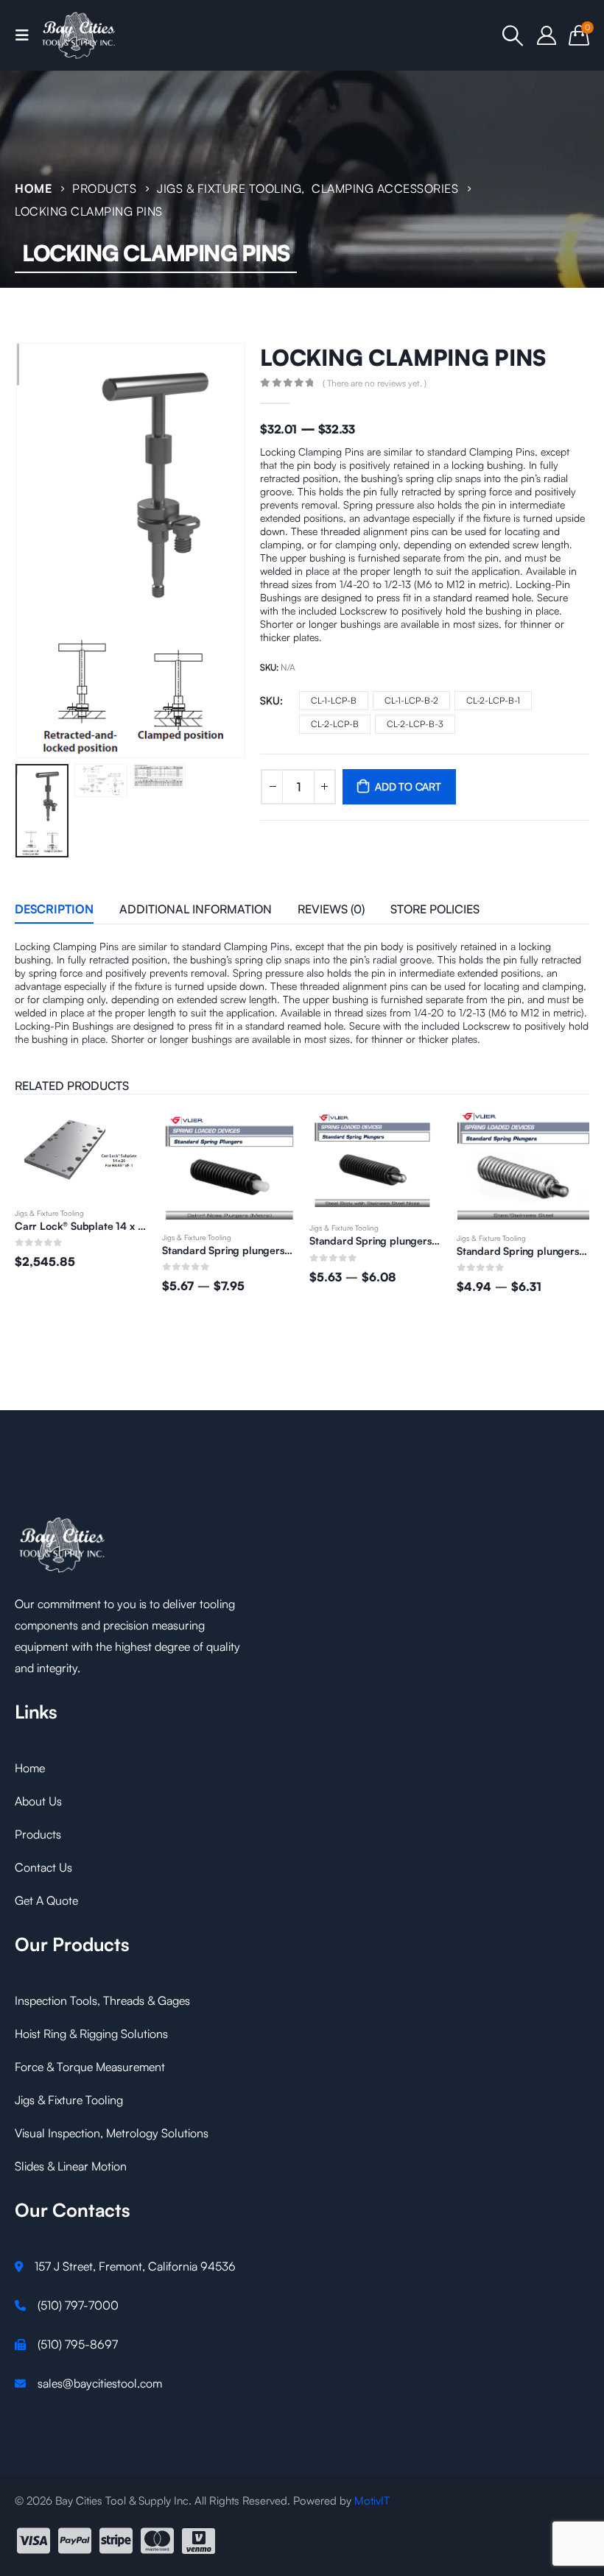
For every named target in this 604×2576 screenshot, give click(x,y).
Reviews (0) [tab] (331, 909)
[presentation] (33, 551)
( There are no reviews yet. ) (375, 383)
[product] (81, 1165)
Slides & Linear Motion (71, 2166)
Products (38, 1834)
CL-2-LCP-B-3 (415, 724)
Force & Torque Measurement (90, 2067)
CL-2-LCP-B (335, 724)
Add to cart (408, 786)
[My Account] (547, 35)
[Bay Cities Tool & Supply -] (79, 35)
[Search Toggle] (513, 35)
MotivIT (372, 2501)
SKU (270, 700)
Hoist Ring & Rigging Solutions (91, 2034)
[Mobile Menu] (27, 35)
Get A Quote (46, 1900)
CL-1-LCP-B (334, 700)
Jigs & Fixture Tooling (49, 1237)
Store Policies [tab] (435, 909)
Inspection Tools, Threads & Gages (102, 2000)
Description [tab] (54, 909)
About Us (38, 1801)
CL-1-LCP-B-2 (411, 700)
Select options (123, 1136)
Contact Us (43, 1867)
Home (30, 1768)
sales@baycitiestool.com (100, 2383)
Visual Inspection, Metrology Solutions (112, 2133)
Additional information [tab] (196, 909)
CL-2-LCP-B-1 (493, 700)
